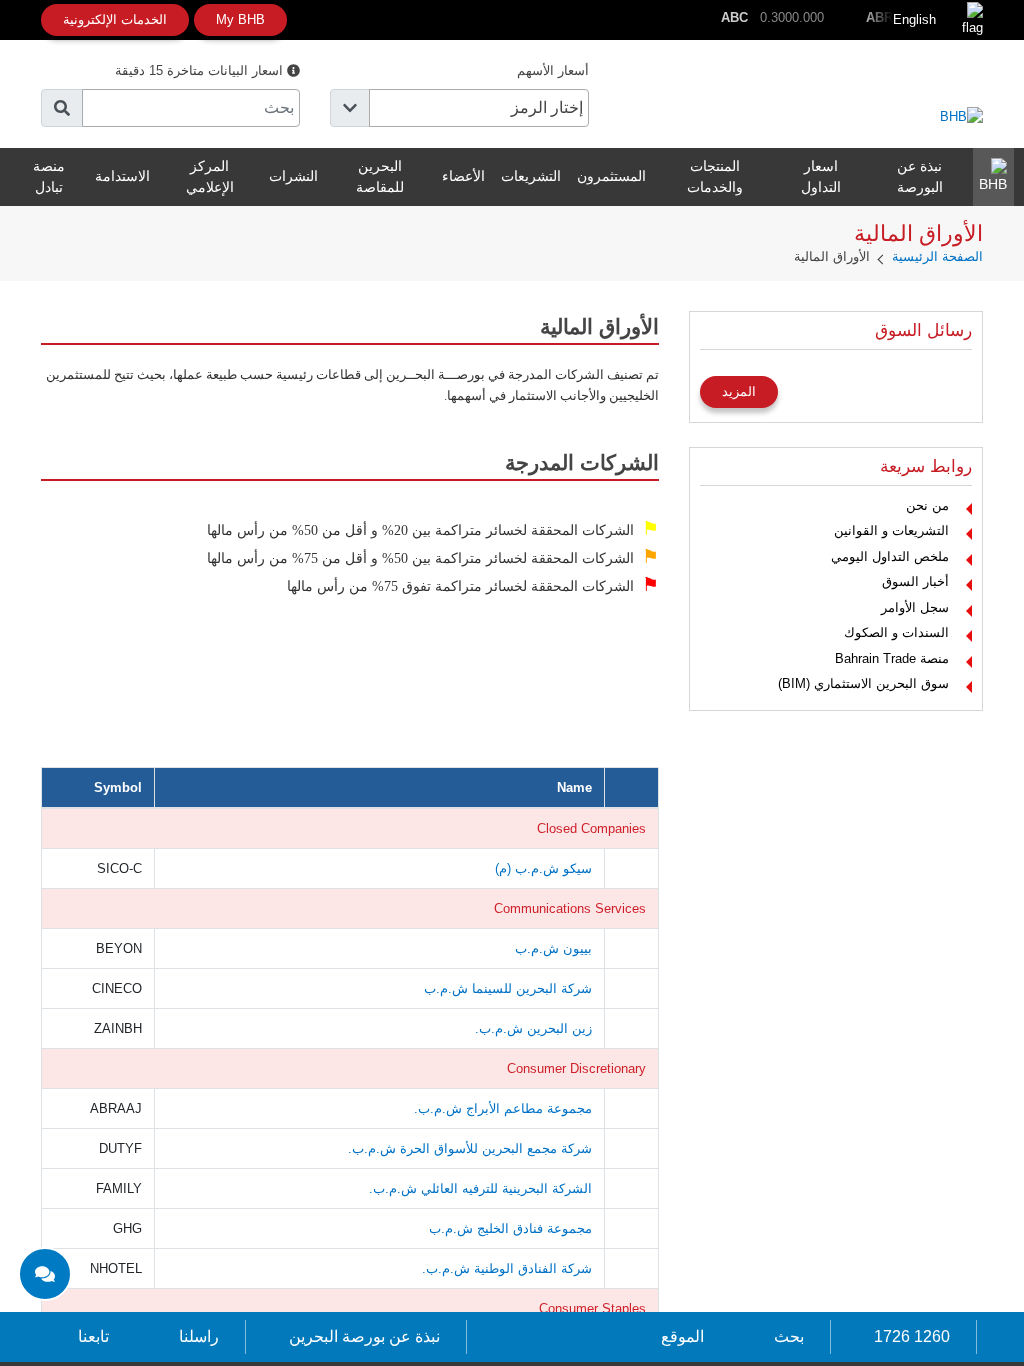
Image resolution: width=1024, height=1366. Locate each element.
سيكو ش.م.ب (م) (543, 868)
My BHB (240, 19)
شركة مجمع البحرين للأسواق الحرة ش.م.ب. (470, 1148)
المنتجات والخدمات (715, 176)
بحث (789, 1336)
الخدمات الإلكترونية (115, 19)
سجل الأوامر (915, 607)
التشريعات (531, 176)
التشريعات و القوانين (891, 530)
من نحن (927, 505)
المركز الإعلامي (210, 176)
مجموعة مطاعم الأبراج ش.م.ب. (503, 1108)
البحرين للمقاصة (380, 176)
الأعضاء (463, 176)
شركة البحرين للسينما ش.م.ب (508, 988)
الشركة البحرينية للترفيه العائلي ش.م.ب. (480, 1188)
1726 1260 (912, 1336)
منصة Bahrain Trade (892, 658)
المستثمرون (611, 176)
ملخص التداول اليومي (890, 556)
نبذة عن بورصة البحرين (364, 1336)
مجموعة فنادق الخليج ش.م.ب (510, 1228)
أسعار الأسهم (553, 70)
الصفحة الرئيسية (937, 256)
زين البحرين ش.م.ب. (533, 1028)
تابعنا (93, 1336)
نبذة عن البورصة (920, 176)
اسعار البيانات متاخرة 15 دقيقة (201, 70)
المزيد (739, 391)
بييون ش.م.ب (553, 948)
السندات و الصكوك (896, 632)
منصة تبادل (49, 176)
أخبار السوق (915, 581)
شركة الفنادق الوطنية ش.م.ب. (507, 1268)
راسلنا (199, 1336)
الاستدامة (122, 176)
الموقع (682, 1336)
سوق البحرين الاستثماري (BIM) (863, 683)
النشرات (293, 176)
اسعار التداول (821, 176)
